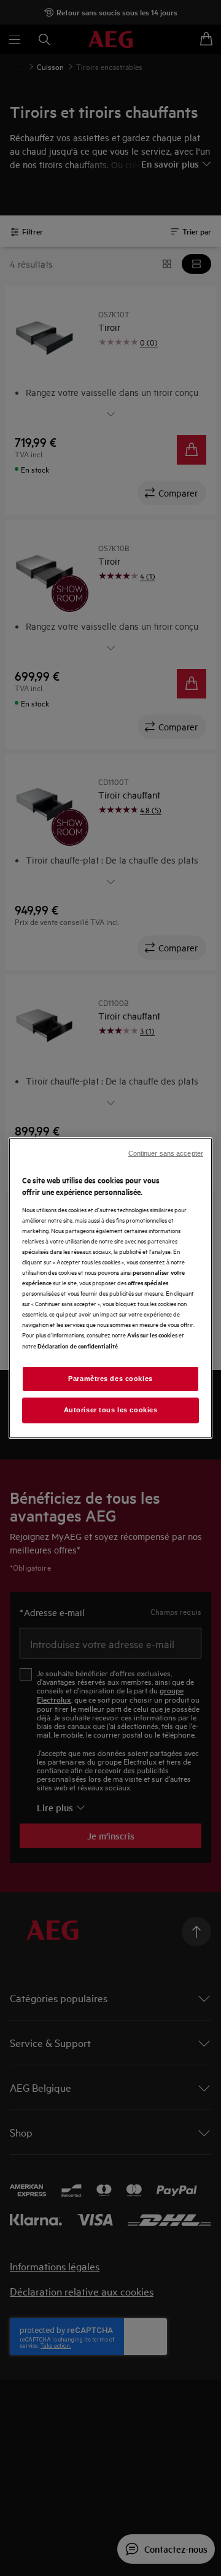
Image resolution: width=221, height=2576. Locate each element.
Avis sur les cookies (152, 1335)
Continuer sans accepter (166, 1153)
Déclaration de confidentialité (78, 1346)
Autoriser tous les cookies (111, 1410)
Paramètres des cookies (110, 1379)
